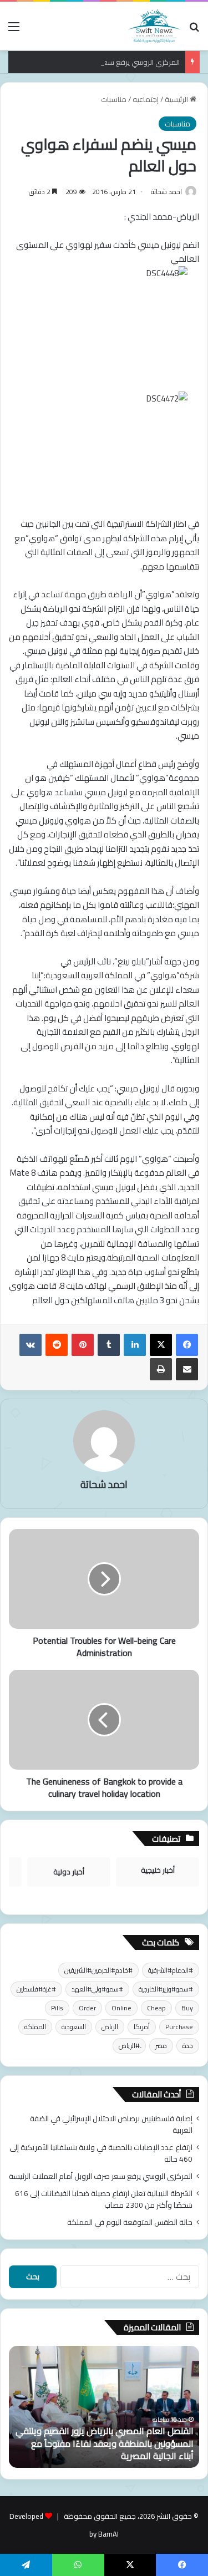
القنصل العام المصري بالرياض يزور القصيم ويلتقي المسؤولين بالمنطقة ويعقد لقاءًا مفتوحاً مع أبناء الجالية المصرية (105, 2443)
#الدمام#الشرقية (171, 1970)
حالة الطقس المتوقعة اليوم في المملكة (130, 2222)
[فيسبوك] (187, 1345)
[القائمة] (14, 30)
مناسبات (114, 99)
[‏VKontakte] (31, 1345)
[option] (104, 2407)
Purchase (179, 2027)
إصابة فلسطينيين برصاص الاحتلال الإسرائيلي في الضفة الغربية (111, 2124)
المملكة (35, 2027)
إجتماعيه (146, 99)
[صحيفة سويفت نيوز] (154, 26)
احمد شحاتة (166, 192)
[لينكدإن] (135, 1345)
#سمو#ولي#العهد (97, 1989)
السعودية (74, 2027)
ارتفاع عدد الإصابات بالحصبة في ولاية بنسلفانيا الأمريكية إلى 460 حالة (101, 2153)
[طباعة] (161, 1369)
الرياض (110, 2027)
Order (87, 2008)
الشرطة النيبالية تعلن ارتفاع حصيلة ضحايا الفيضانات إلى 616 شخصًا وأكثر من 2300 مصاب (104, 2199)
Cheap (156, 2008)
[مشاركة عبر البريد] (187, 1369)
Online (121, 2008)
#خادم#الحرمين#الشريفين (98, 1970)
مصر (161, 2046)
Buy (187, 2008)
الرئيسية (177, 99)
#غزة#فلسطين (36, 1989)
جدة (188, 2046)
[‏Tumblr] (109, 1345)
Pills (57, 2008)
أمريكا (142, 2027)
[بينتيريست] (83, 1345)
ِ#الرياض (129, 2046)
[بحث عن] (194, 30)
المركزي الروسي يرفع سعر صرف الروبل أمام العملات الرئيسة (101, 2176)
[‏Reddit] (57, 1345)
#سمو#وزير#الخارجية (166, 1989)
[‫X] (161, 1345)
